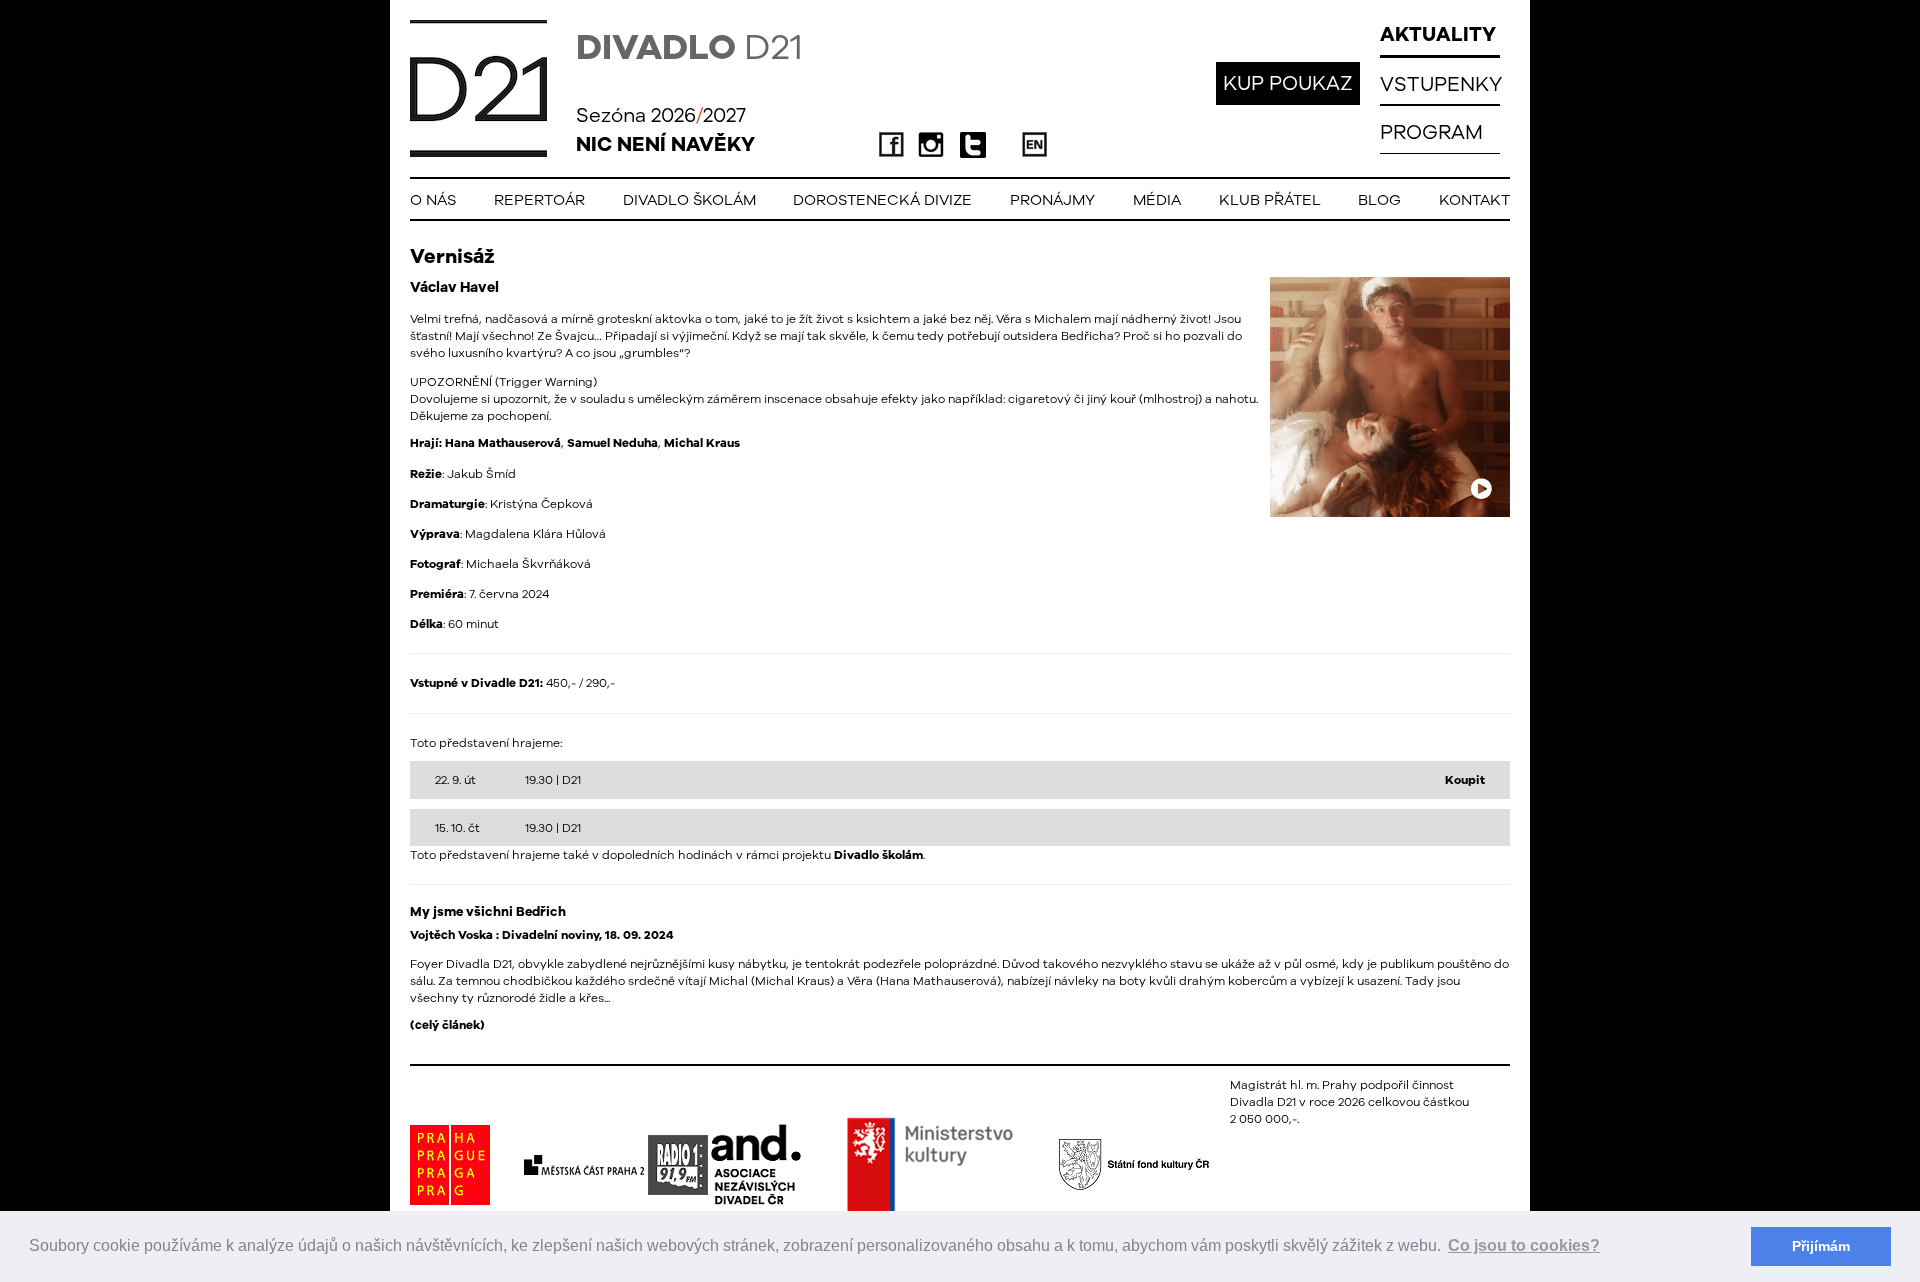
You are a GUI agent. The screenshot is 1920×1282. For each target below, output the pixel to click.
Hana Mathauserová (503, 443)
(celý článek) (447, 1025)
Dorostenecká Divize (882, 199)
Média (1157, 199)
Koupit (1465, 780)
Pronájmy (1052, 199)
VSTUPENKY (1441, 83)
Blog (1379, 199)
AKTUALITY (1438, 33)
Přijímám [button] (1821, 1246)
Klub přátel (1270, 199)
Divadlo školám (689, 199)
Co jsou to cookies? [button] (1524, 1245)
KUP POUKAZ (1288, 82)
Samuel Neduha (612, 443)
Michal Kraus (702, 443)
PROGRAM (1431, 131)
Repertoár (539, 199)
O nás (433, 199)
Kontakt (1474, 199)
